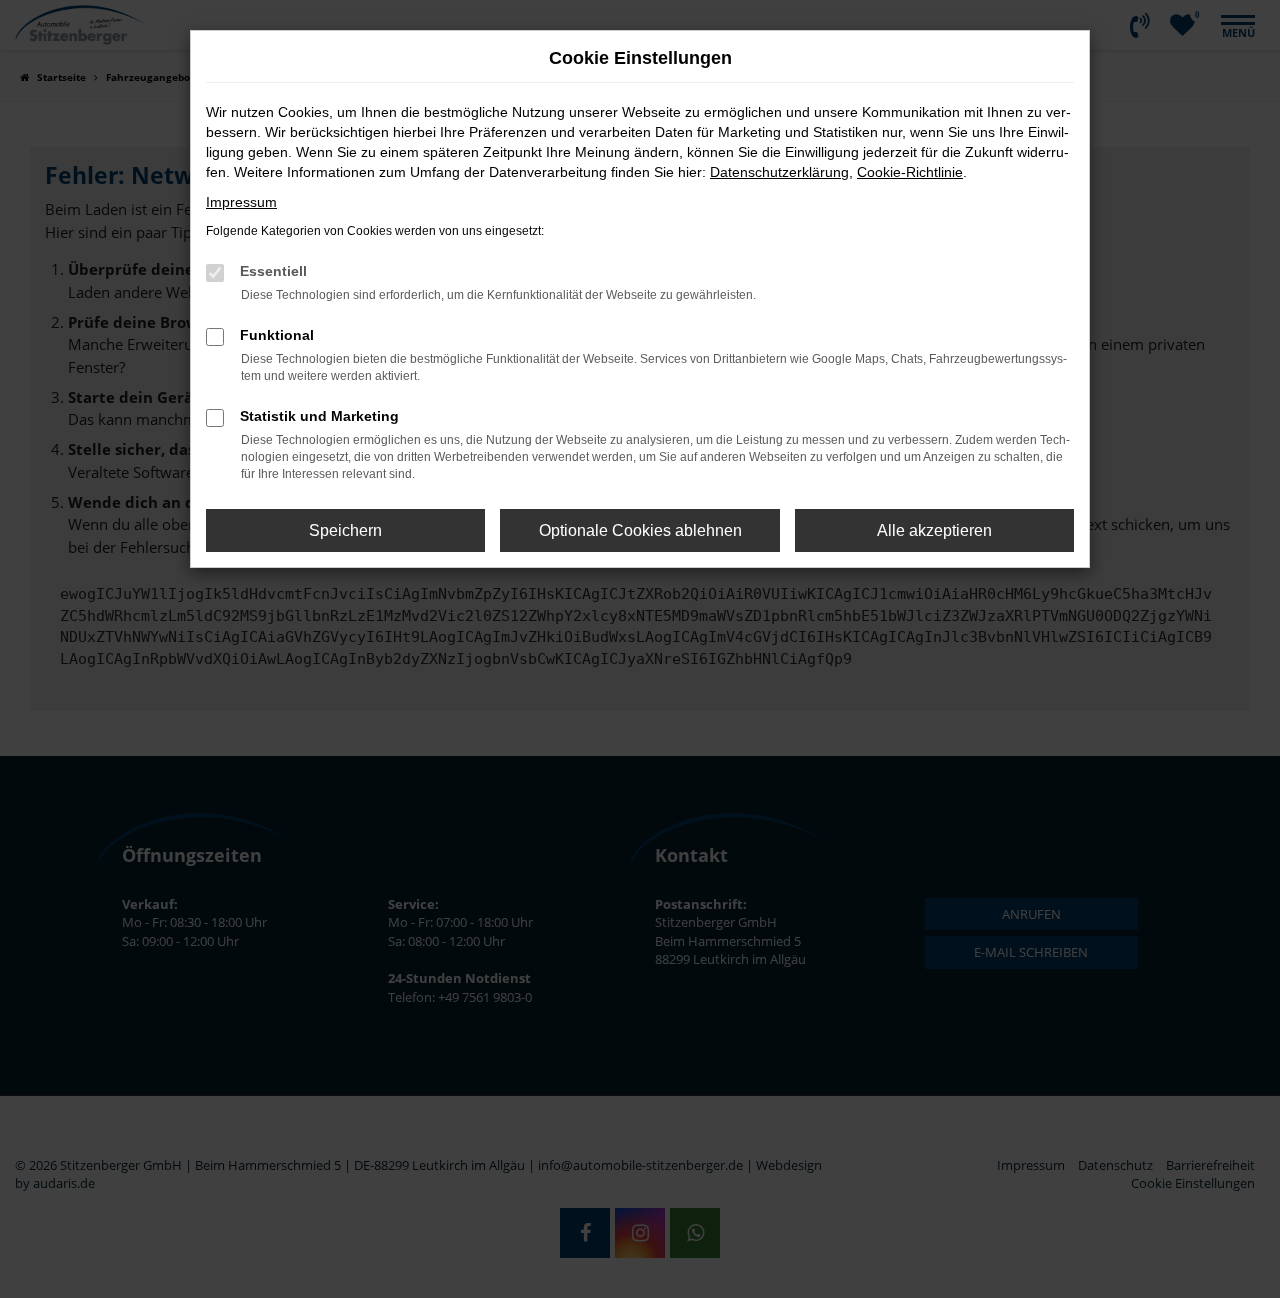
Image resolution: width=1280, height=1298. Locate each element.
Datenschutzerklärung (779, 172)
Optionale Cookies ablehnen (640, 530)
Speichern (345, 530)
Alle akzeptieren (934, 530)
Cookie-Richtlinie (910, 172)
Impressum (241, 202)
